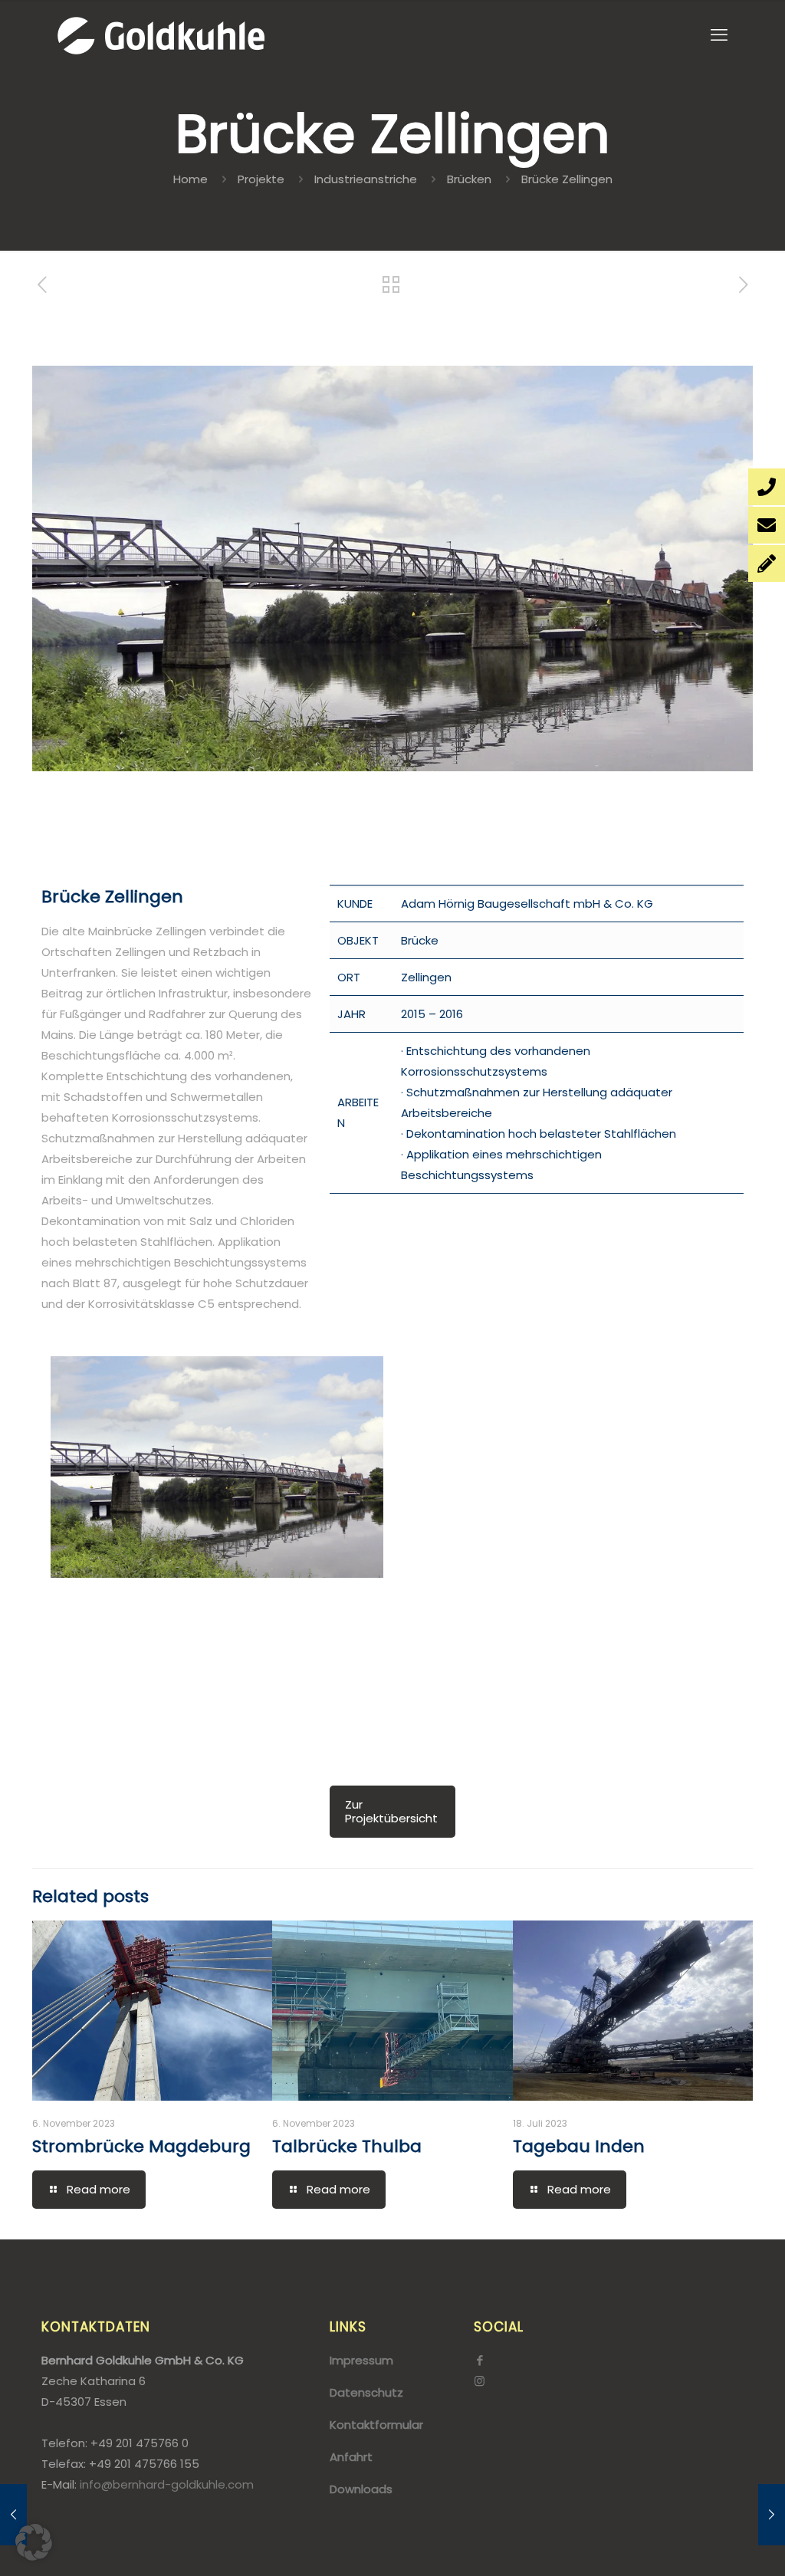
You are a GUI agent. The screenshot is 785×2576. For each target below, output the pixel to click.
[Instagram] (480, 2381)
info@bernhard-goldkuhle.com (167, 2484)
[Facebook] (480, 2360)
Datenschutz (366, 2392)
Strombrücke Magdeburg (141, 2146)
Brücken (469, 179)
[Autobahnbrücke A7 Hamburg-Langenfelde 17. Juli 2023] (772, 2515)
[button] (34, 2542)
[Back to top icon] (711, 2545)
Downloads (361, 2489)
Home (191, 179)
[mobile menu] (719, 35)
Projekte (261, 179)
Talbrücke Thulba (347, 2146)
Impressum (361, 2360)
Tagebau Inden (579, 2146)
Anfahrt (351, 2457)
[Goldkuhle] (161, 35)
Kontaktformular (376, 2425)
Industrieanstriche (366, 179)
